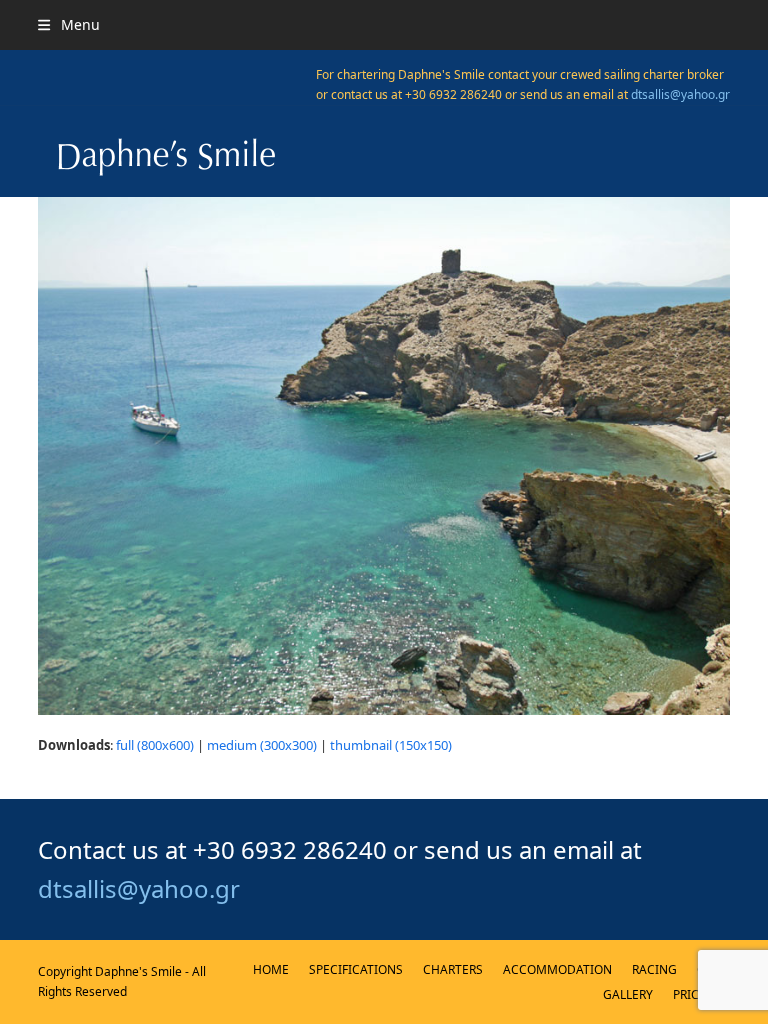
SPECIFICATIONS (356, 969)
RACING (654, 969)
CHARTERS (453, 969)
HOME (271, 969)
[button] (68, 24)
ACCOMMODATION (557, 969)
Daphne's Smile (138, 971)
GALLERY (628, 994)
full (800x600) (155, 745)
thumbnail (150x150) (391, 745)
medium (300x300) (262, 745)
